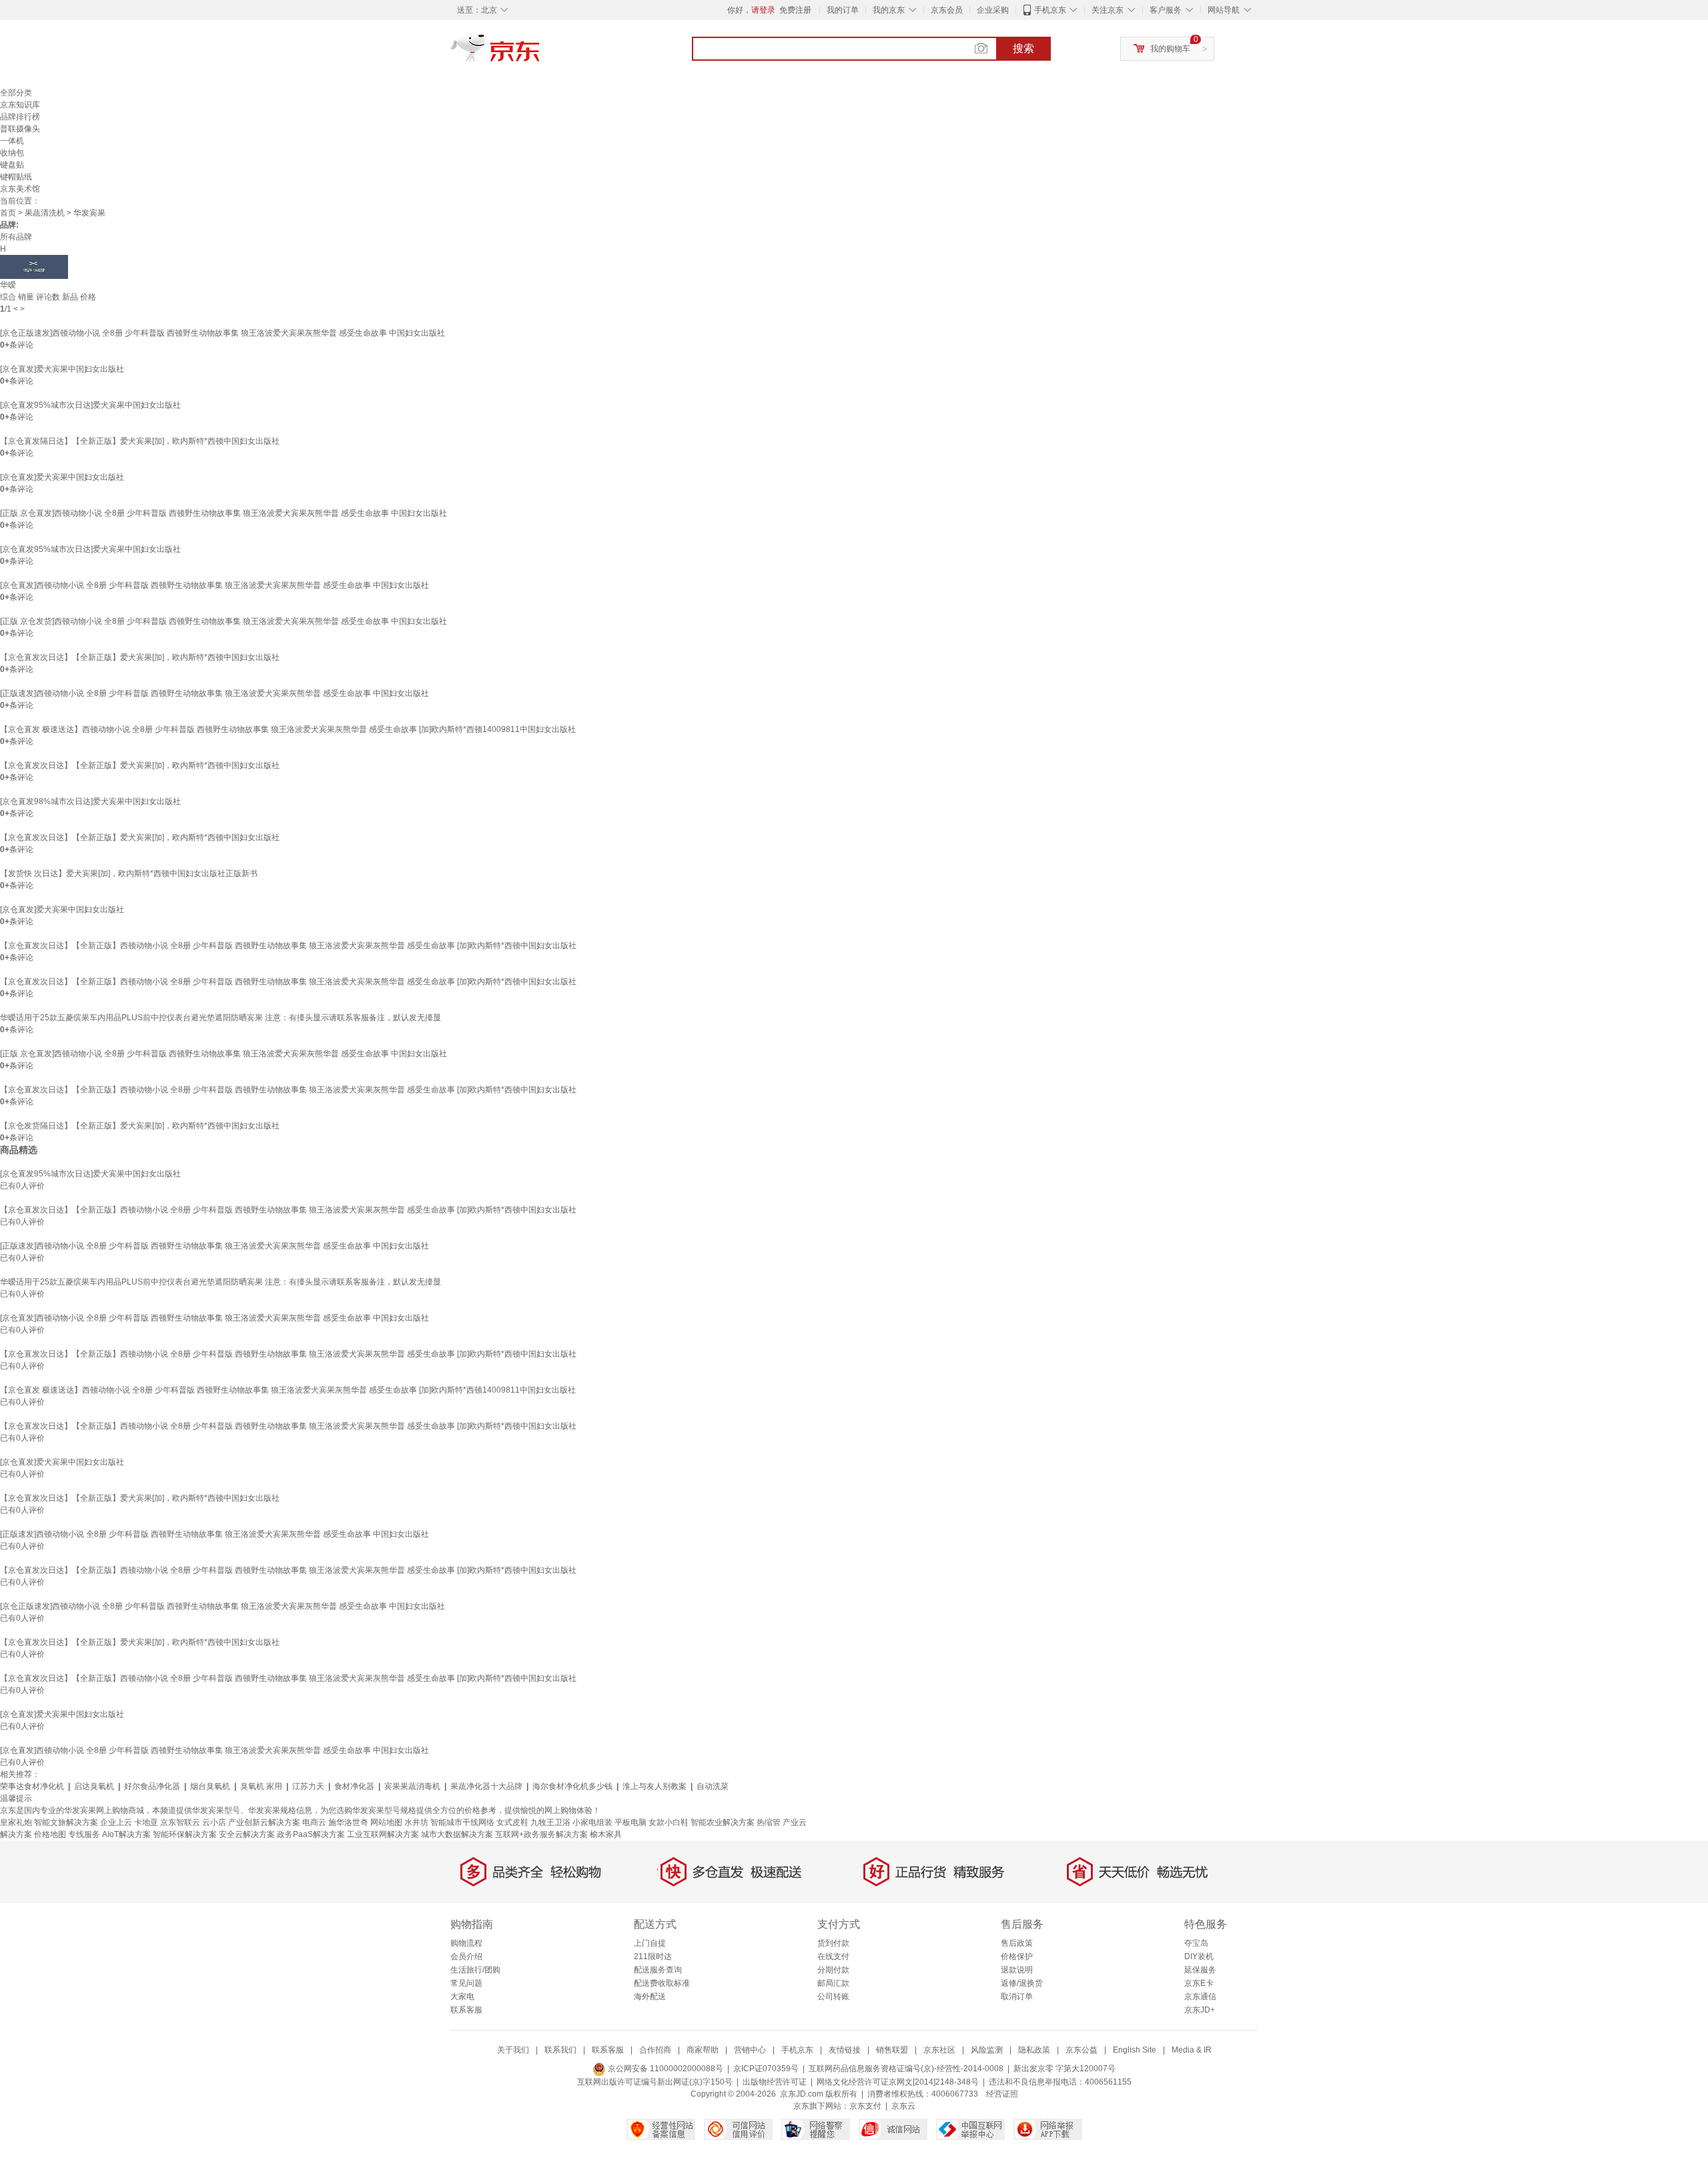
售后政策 (1017, 1943)
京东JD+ (1200, 2010)
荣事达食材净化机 (32, 1786)
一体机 (12, 141)
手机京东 (1050, 10)
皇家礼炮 (16, 1822)
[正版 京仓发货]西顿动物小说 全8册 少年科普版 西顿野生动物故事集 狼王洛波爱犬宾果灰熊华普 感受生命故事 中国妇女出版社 (224, 621)
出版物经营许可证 (775, 2082)
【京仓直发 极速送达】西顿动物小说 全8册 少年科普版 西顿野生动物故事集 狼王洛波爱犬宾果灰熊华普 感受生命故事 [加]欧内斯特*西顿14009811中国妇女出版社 (288, 729)
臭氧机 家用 (261, 1786)
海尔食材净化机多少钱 (572, 1786)
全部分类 (16, 93)
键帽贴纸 (16, 177)
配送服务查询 (658, 1970)
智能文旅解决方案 (66, 1822)
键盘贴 (12, 165)
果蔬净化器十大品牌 (486, 1786)
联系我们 (560, 2050)
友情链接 (845, 2050)
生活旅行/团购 (475, 1970)
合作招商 (655, 2050)
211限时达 (653, 1956)
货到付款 (833, 1943)
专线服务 (84, 1834)
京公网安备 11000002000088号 (665, 2069)
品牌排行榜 (20, 117)
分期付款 (833, 1970)
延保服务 (1200, 1970)
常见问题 (466, 1983)
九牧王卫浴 (550, 1822)
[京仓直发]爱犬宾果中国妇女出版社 (62, 369)
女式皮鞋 (512, 1822)
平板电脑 (630, 1822)
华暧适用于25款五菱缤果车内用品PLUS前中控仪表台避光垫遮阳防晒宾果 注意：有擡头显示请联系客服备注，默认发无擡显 (221, 1018)
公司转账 (833, 1997)
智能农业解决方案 (723, 1822)
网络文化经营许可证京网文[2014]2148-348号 (898, 2082)
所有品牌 (16, 237)
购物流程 (466, 1943)
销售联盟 (892, 2050)
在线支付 (833, 1956)
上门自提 (650, 1943)
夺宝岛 (1196, 1943)
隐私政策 (1034, 2050)
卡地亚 (146, 1822)
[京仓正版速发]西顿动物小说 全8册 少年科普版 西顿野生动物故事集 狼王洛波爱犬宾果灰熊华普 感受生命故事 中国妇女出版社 (223, 333)
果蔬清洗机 (45, 213)
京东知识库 (20, 105)
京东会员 (947, 10)
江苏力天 (308, 1786)
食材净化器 (354, 1786)
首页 (8, 213)
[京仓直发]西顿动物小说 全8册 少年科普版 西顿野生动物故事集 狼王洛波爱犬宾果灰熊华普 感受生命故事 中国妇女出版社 (215, 585)
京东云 (903, 2106)
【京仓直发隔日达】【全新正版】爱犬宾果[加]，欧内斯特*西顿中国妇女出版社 (140, 441)
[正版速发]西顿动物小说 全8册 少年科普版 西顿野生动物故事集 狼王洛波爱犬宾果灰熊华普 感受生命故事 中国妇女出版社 (215, 693)
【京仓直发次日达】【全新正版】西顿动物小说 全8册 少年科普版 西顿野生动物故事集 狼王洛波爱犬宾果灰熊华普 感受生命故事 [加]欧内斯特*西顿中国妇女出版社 (288, 946)
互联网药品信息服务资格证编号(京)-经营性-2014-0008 (906, 2069)
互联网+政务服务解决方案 (541, 1834)
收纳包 (12, 153)
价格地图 (50, 1834)
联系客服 (466, 2010)
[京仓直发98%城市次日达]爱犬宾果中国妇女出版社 (90, 801)
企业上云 (116, 1822)
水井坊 (416, 1822)
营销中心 (750, 2050)
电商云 (314, 1822)
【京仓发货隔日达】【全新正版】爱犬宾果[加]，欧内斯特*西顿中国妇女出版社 (140, 1126)
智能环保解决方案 (185, 1834)
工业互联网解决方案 (383, 1834)
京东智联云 (180, 1822)
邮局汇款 (833, 1983)
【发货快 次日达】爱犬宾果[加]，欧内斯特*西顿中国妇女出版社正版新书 (129, 873)
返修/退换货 (1022, 1983)
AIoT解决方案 (126, 1834)
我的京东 (889, 10)
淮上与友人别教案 (655, 1786)
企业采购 (993, 10)
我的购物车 (1170, 49)
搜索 (1023, 48)
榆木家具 (606, 1834)
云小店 (214, 1822)
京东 (540, 53)
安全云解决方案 (247, 1834)
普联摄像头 (20, 129)
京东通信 (1200, 1997)
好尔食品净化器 (152, 1786)
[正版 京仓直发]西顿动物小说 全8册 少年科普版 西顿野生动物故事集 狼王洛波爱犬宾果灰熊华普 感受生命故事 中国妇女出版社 (224, 513)
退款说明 (1017, 1970)
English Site (1135, 2050)
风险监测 (987, 2050)
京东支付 (865, 2106)
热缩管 (769, 1822)
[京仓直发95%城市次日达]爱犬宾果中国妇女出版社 (90, 405)
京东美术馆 (20, 189)
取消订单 (1017, 1997)
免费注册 (795, 10)
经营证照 (1002, 2094)
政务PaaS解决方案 (311, 1834)
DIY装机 (1199, 1956)
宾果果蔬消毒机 (412, 1786)
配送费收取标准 (662, 1983)
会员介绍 (466, 1956)
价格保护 (1017, 1956)
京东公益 (1082, 2050)
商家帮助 (703, 2050)
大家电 (462, 1997)
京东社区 (939, 2050)
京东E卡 (1199, 1983)
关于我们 (513, 2050)
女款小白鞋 (669, 1822)
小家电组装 (592, 1822)
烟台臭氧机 (210, 1786)
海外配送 (650, 1997)
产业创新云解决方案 (264, 1822)
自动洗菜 (713, 1786)
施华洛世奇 (348, 1822)
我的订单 (843, 10)
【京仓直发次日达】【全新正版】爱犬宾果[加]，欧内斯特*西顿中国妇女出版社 (140, 657)
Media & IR (1192, 2050)
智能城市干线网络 (462, 1822)
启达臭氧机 (94, 1786)
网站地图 (386, 1822)
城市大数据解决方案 (457, 1834)
